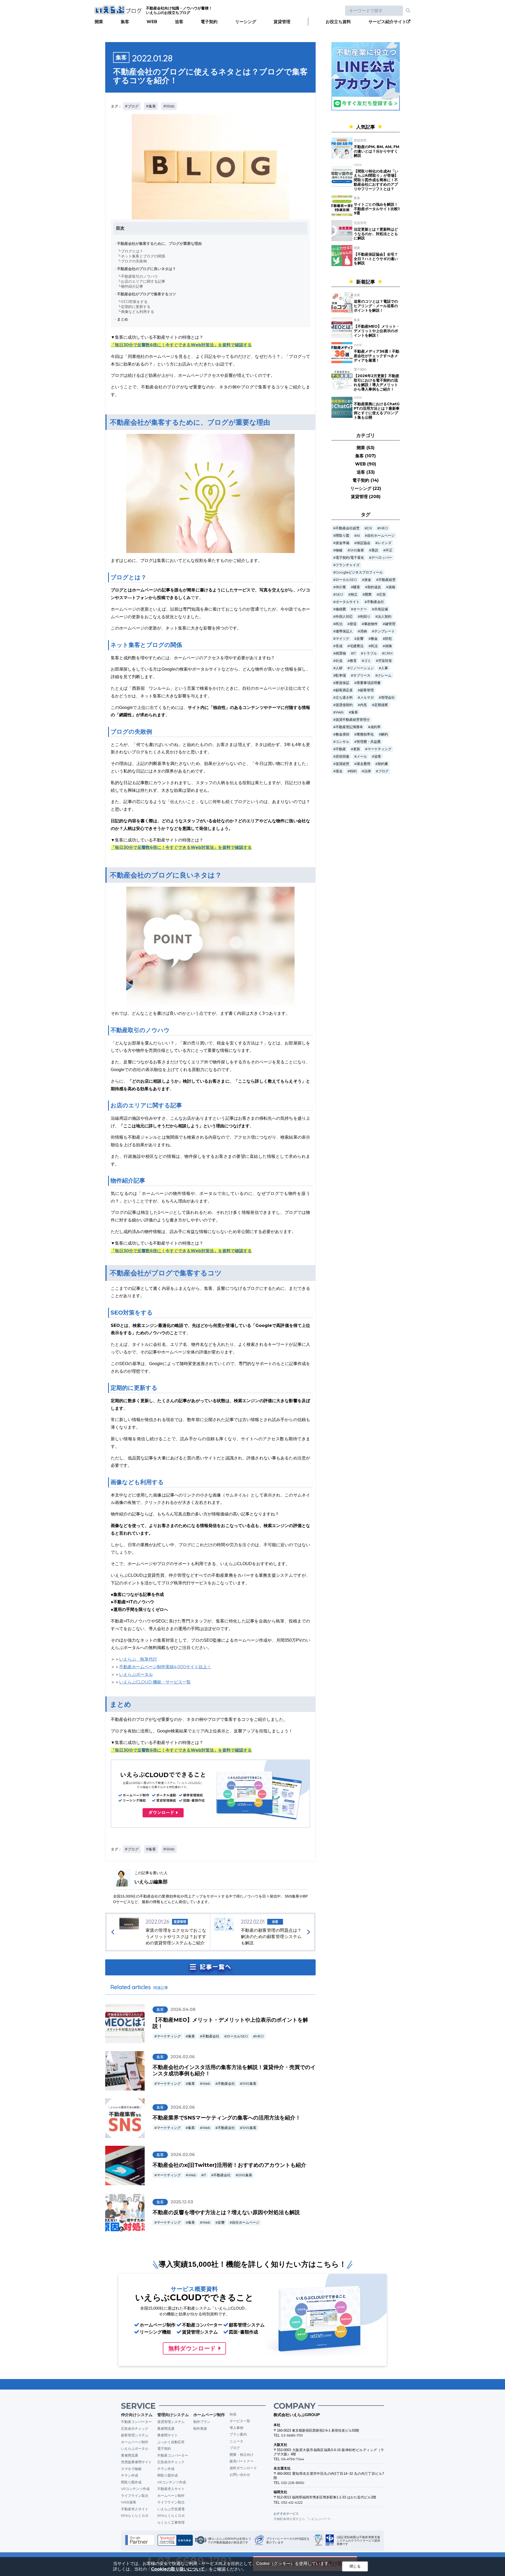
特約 (353, 771)
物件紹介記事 (132, 286)
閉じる (355, 2566)
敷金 (374, 639)
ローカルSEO (237, 2036)
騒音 (357, 587)
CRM (388, 653)
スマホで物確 (131, 2469)
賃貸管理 (282, 22)
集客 (125, 22)
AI (358, 536)
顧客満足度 (344, 690)
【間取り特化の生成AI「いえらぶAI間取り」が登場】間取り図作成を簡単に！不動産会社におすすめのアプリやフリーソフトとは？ (376, 180)
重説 (375, 550)
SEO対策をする (134, 302)
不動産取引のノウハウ (139, 276)
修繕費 (341, 609)
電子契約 (209, 22)
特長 (233, 2414)
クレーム (385, 675)
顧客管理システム (135, 2435)
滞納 (363, 631)
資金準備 (342, 543)
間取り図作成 (131, 2482)
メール (362, 756)
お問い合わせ (240, 2474)
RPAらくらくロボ (135, 2516)
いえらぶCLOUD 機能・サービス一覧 (155, 1682)
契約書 (383, 764)
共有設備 (381, 609)
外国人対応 (344, 617)
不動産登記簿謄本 (349, 727)
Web (206, 2084)
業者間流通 (130, 2455)
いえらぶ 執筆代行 (138, 1659)
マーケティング (169, 2036)
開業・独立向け (242, 2455)
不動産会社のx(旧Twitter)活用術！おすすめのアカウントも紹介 (229, 2165)
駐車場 (341, 675)
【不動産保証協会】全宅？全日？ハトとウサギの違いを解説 (376, 259)
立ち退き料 (344, 698)
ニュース (236, 2441)
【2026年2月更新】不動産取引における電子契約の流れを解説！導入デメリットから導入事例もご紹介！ (377, 382)
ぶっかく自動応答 (171, 2442)
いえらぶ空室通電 (171, 2509)
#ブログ (132, 106)
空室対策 (385, 661)
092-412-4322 (292, 2502)
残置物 (341, 653)
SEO (339, 594)
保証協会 (363, 543)
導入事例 (236, 2428)
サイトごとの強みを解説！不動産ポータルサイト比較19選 (377, 209)
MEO (260, 2036)
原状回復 (342, 756)
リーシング (246, 22)
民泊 (339, 624)
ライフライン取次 (135, 2496)
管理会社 (388, 698)
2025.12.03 (182, 2202)
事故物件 (371, 624)
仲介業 (341, 587)
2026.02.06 (183, 2057)
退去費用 (363, 764)
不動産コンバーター (136, 2422)
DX (370, 528)
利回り (365, 617)
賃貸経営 (342, 764)
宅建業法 (357, 646)
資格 (392, 587)
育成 (339, 646)
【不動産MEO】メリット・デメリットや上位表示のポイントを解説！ (377, 331)
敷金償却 (342, 734)
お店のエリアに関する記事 (143, 281)
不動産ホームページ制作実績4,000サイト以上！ (165, 1667)
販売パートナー (242, 2461)
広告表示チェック (135, 2428)
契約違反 (374, 587)
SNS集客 (249, 2084)
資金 (368, 580)
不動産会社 (211, 2036)
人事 (385, 668)
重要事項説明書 (369, 683)
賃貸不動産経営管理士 (353, 720)
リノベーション (362, 668)
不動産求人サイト (135, 2509)
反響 (221, 2222)
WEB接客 (129, 2502)
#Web (169, 106)
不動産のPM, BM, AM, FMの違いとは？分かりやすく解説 (377, 151)
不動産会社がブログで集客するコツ (147, 294)
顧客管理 (367, 690)
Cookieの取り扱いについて (178, 2569)
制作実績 (200, 2428)
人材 (339, 668)
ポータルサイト (348, 602)
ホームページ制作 (135, 2442)
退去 (339, 771)
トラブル (370, 653)
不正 (389, 550)
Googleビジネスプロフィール (359, 572)
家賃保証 (342, 683)
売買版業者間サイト (136, 2462)
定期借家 (381, 705)
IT (205, 2175)
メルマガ (367, 698)
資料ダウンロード (243, 2468)
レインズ (385, 543)
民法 (374, 646)
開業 (99, 22)
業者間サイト (168, 2435)
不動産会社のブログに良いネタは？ (147, 269)
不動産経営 (387, 580)
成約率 (375, 727)
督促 (353, 624)
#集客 (151, 106)
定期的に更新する (136, 307)
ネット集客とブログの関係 (143, 256)
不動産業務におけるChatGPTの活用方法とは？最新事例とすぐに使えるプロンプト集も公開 (377, 410)
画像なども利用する (138, 312)
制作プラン (202, 2422)
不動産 (341, 749)
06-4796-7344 (292, 2459)
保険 (388, 646)
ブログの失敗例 (134, 261)
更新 (357, 749)
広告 (382, 594)
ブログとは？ (132, 251)
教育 (353, 661)
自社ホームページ (246, 2222)
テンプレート (385, 631)
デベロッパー (382, 558)
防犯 (388, 639)
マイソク (342, 639)
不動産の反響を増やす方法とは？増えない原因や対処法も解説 (226, 2212)
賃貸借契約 (344, 705)
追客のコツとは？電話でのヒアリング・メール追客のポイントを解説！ (376, 306)
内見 (363, 705)
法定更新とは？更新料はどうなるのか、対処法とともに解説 (376, 234)
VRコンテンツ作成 (135, 2489)
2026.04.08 (183, 2009)
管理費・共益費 (369, 742)
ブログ (383, 771)
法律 (367, 771)
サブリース (362, 675)
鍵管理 (390, 624)
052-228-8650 (293, 2483)
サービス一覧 (240, 2421)
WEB (152, 22)
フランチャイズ (348, 565)
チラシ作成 (130, 2475)
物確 (339, 550)
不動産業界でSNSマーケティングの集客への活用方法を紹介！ (227, 2118)
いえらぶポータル (136, 1674)
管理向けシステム (173, 2415)
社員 (339, 661)
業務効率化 (365, 734)
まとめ (123, 319)
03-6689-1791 (292, 2435)
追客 (179, 22)
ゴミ (367, 661)
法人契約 (385, 617)
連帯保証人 (344, 631)
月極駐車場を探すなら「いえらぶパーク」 (304, 2519)
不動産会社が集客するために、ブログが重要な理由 (159, 244)
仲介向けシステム (137, 2415)
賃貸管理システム (171, 2422)
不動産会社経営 (348, 528)
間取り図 (342, 536)
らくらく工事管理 (171, 2522)
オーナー (360, 609)
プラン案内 (238, 2434)
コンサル (342, 742)
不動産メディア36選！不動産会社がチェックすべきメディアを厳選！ (377, 356)
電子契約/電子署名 (350, 558)
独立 (354, 594)
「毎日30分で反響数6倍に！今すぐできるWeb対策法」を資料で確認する (181, 345)
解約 (385, 734)
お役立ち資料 (338, 22)
